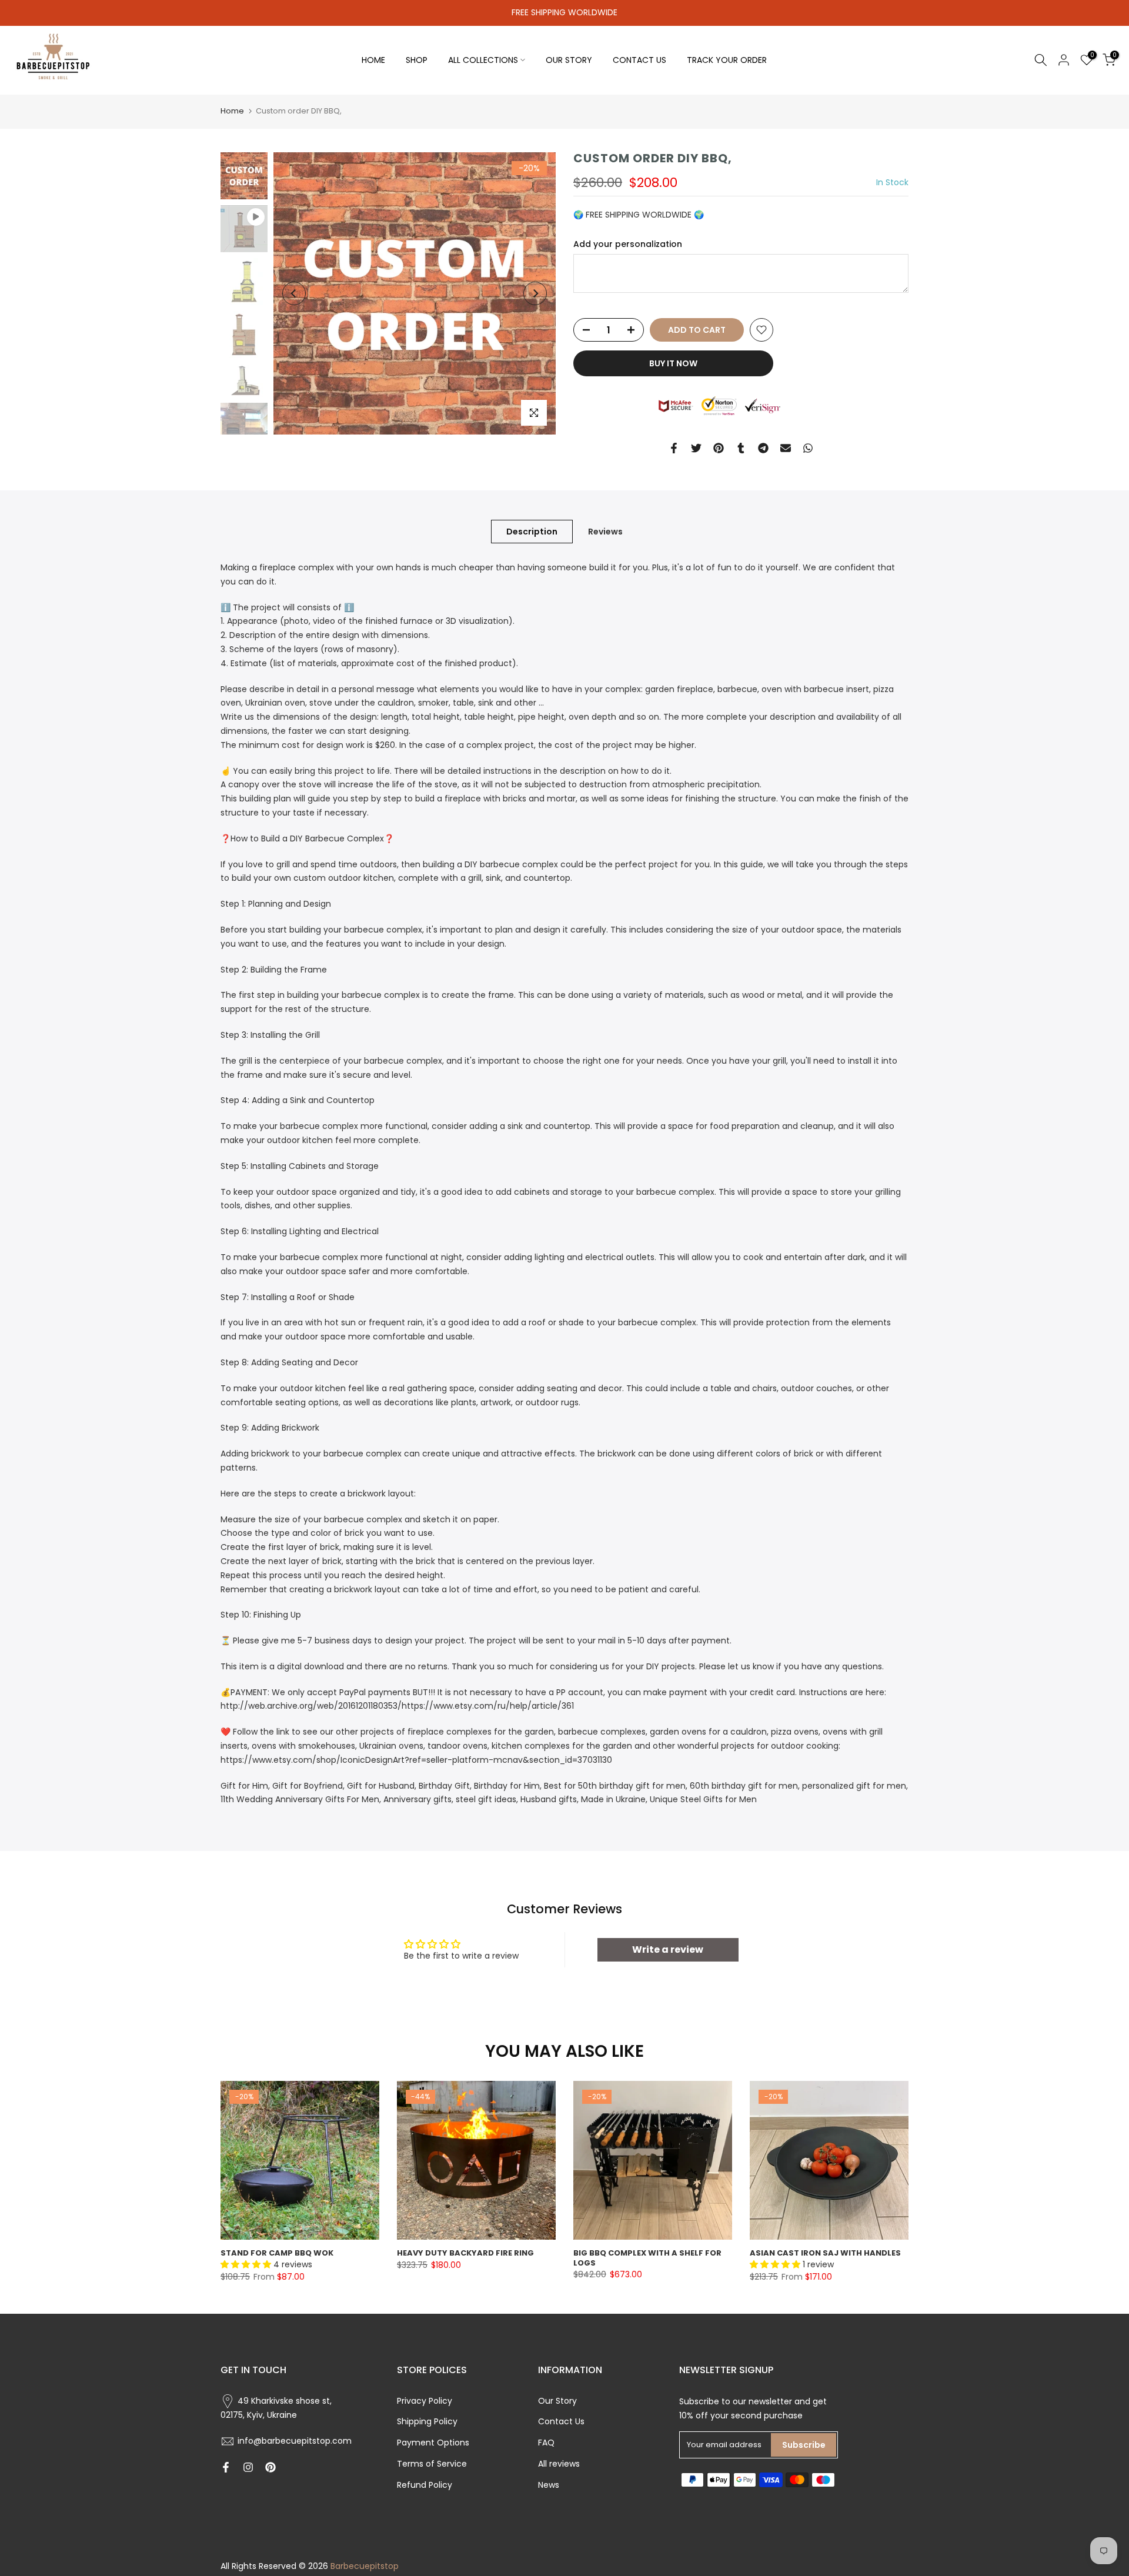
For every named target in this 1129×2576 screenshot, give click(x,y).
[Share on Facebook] (674, 448)
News (549, 2485)
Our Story (557, 2401)
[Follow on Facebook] (226, 2467)
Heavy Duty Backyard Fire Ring (465, 2253)
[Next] (535, 293)
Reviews (605, 532)
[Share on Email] (786, 448)
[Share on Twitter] (696, 448)
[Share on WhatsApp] (808, 448)
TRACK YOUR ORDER (727, 60)
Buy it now (673, 363)
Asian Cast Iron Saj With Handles (825, 2253)
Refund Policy (425, 2485)
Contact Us (561, 2421)
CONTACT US (639, 60)
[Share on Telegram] (763, 448)
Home (232, 111)
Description (532, 532)
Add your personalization (628, 244)
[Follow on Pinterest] (270, 2467)
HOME (373, 60)
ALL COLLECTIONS (483, 60)
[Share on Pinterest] (719, 448)
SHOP (417, 60)
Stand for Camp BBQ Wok (277, 2253)
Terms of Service (432, 2464)
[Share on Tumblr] (741, 448)
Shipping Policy (427, 2421)
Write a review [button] (668, 1949)
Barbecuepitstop (365, 2566)
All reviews (559, 2464)
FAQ (546, 2443)
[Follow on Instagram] (248, 2467)
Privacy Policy (425, 2401)
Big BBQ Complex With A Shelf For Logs (647, 2258)
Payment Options (433, 2443)
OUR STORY (569, 60)
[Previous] (294, 293)
